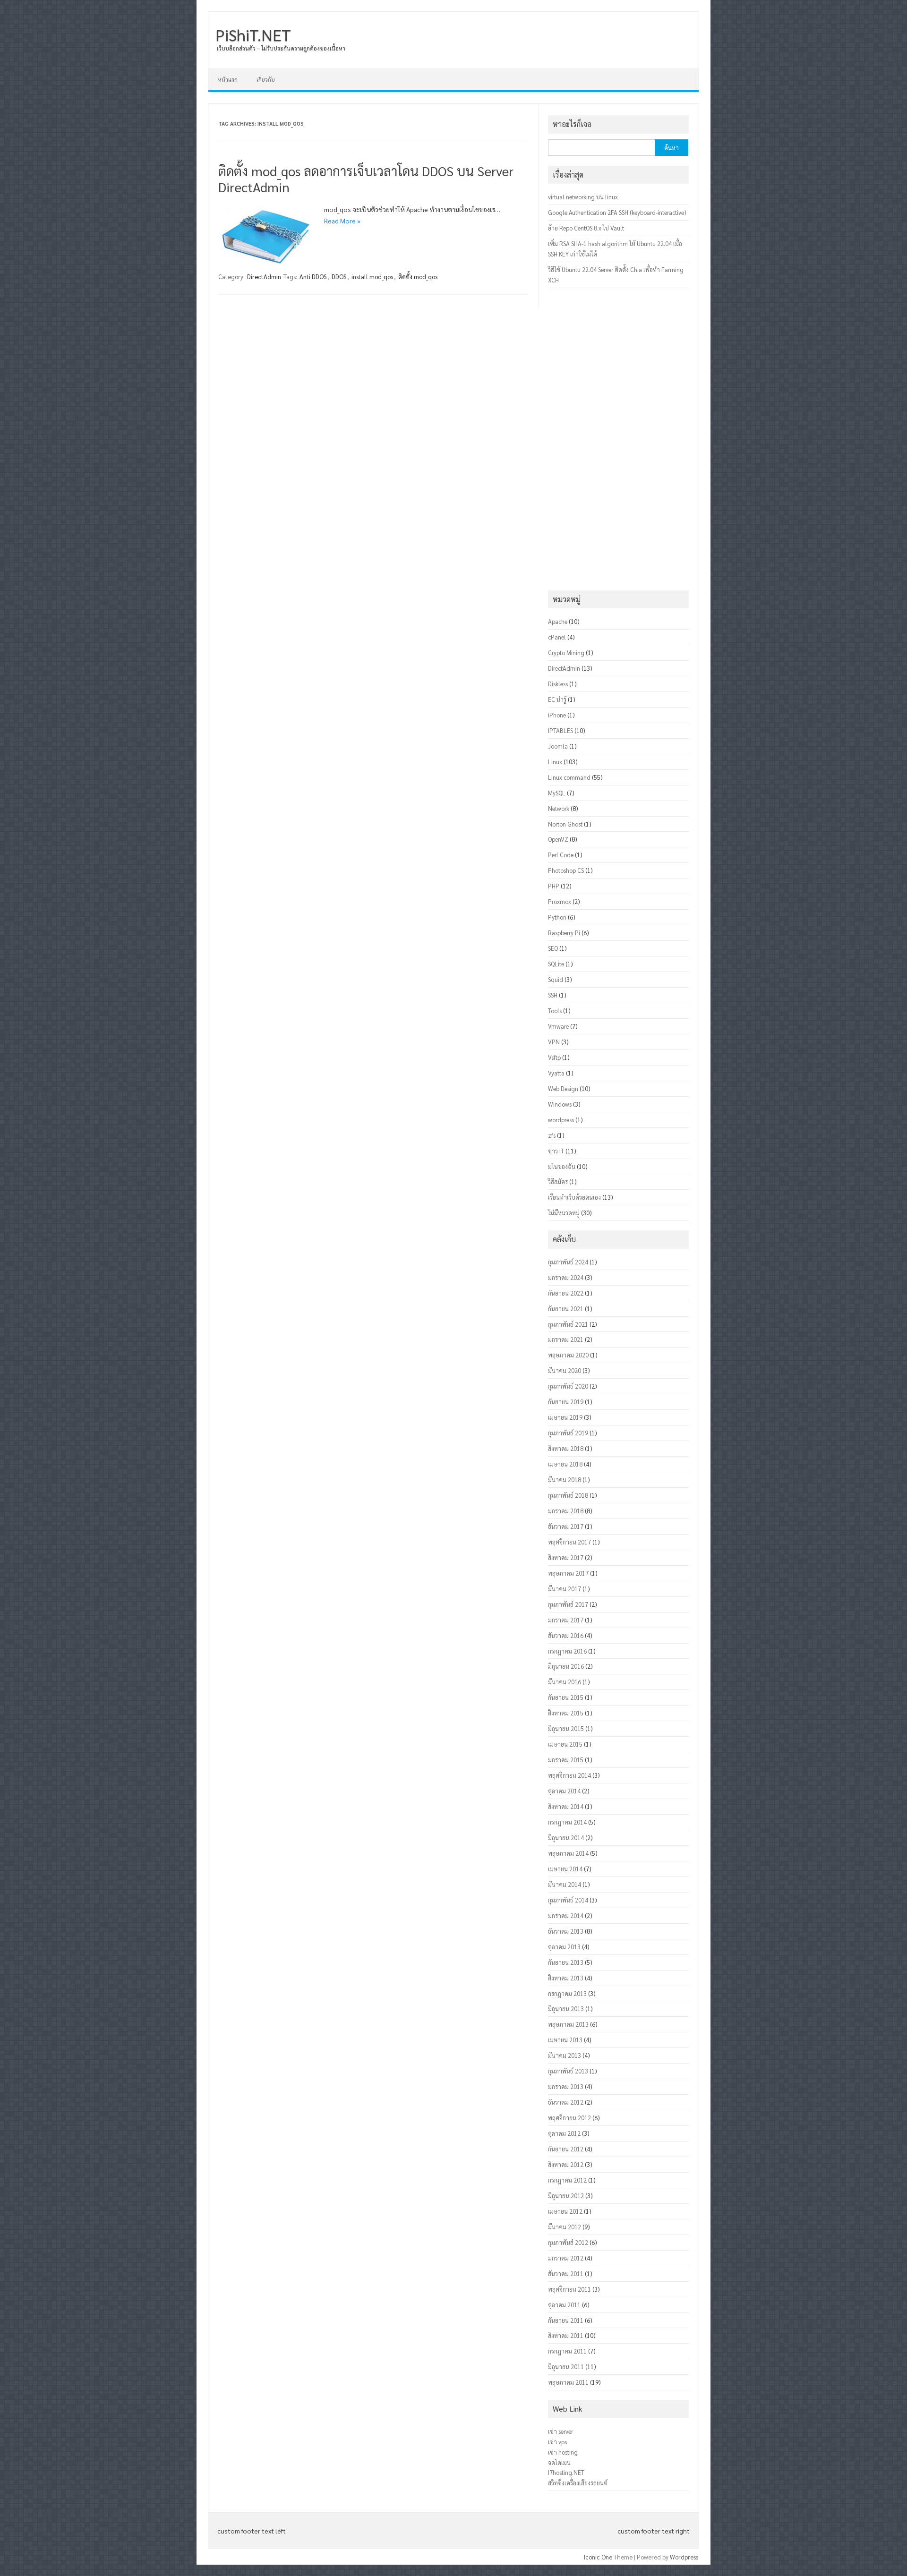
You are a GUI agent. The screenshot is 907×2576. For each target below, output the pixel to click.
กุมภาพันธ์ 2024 (568, 1262)
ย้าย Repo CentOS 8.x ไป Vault (586, 228)
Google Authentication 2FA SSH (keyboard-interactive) (617, 212)
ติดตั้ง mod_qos (418, 277)
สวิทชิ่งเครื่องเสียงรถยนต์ (578, 2483)
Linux (555, 762)
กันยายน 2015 (566, 1697)
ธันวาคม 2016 (566, 1635)
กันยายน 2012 (566, 2149)
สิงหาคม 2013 (566, 1978)
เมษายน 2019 (565, 1417)
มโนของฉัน (562, 1166)
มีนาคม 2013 (565, 2055)
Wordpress (684, 2557)
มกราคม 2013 (566, 2086)
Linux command (569, 777)
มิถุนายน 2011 (566, 2367)
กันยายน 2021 (566, 1309)
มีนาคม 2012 (565, 2227)
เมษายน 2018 (565, 1464)
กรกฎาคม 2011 (567, 2351)
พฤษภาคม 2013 (568, 2024)
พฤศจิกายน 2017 (569, 1542)
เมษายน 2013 (565, 2040)
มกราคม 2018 (566, 1511)
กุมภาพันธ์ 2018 (568, 1495)
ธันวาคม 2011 (566, 2273)
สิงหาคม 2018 (566, 1448)
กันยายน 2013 (566, 1962)
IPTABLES (560, 730)
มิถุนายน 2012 (566, 2196)
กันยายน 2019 (566, 1402)
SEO (553, 948)
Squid (556, 979)
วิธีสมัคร (558, 1181)
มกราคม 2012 (566, 2258)
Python (557, 917)
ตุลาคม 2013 (564, 1947)
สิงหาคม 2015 (566, 1713)
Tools (555, 1011)
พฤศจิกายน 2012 (569, 2118)
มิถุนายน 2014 (566, 1838)
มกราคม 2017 (566, 1620)
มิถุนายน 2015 (566, 1728)
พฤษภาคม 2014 (568, 1853)
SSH (553, 995)
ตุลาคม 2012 (564, 2133)
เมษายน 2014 (565, 1869)
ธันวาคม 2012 (566, 2102)
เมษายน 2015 (565, 1744)
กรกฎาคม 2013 (567, 1993)
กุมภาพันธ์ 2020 (568, 1386)
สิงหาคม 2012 (566, 2164)
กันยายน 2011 (566, 2320)
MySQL (557, 793)
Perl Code (561, 855)
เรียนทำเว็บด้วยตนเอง (574, 1197)
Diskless (558, 684)
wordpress (561, 1120)
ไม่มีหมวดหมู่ (564, 1213)
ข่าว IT (556, 1151)
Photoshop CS (566, 870)
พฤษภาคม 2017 (568, 1573)
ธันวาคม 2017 (566, 1526)
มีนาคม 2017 (565, 1589)
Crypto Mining (566, 653)
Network (559, 808)
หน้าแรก (228, 79)
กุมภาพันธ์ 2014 (568, 1900)
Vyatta (556, 1073)
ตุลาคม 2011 (564, 2305)
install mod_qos (372, 277)
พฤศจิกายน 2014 (569, 1775)
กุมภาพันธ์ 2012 (568, 2242)
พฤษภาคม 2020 (568, 1355)
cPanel (557, 637)
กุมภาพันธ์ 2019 (568, 1433)
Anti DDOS (313, 277)
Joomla (558, 746)
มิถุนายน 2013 (566, 2009)
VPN (554, 1042)
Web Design (563, 1088)
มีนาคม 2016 (565, 1682)
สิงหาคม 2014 (566, 1806)
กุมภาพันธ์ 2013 (568, 2071)
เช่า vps (557, 2442)
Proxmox (560, 901)
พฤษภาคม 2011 (568, 2382)
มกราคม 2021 (566, 1339)
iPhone (557, 715)
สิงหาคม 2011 (566, 2335)
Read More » (342, 221)
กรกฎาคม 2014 (567, 1822)
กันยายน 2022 (566, 1293)
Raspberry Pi (564, 933)
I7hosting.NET (566, 2472)
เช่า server (560, 2431)
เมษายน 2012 (565, 2211)
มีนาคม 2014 (565, 1884)
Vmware (558, 1026)
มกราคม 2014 (566, 1915)
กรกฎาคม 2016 (567, 1651)
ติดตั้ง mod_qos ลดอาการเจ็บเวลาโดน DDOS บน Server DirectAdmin (366, 179)
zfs (552, 1135)
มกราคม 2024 (566, 1277)
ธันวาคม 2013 (566, 1931)
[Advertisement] (618, 439)
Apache (558, 621)
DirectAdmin (264, 277)
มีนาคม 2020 (565, 1370)
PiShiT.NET (253, 34)
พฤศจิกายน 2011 (569, 2289)
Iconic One (598, 2557)
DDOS (339, 277)
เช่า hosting (563, 2452)
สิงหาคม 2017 (566, 1557)
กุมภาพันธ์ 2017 (568, 1604)
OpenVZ (558, 839)
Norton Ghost (565, 824)
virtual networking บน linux (583, 197)
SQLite (556, 964)
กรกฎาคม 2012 (567, 2180)
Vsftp (554, 1057)
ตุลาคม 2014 (564, 1791)
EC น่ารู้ (557, 699)
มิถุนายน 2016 (566, 1666)
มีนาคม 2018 (565, 1480)
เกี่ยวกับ (266, 79)
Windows (560, 1104)
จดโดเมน (559, 2462)
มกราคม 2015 (566, 1760)
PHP (554, 886)
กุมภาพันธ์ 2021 (568, 1324)
